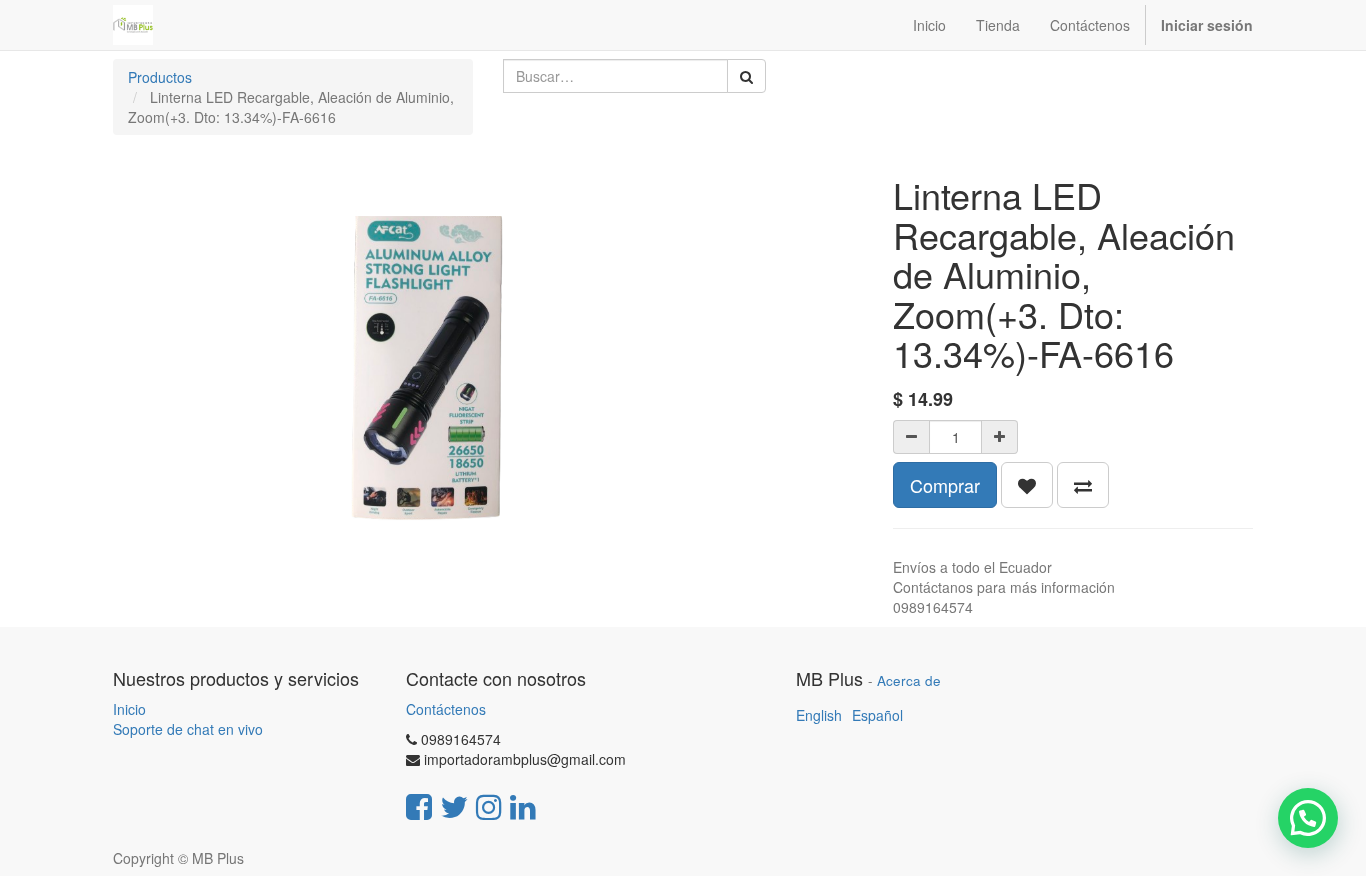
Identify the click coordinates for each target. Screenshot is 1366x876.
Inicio (129, 709)
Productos (160, 77)
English (819, 715)
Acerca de (909, 680)
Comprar (945, 485)
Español (877, 715)
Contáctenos (446, 709)
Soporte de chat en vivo (188, 729)
